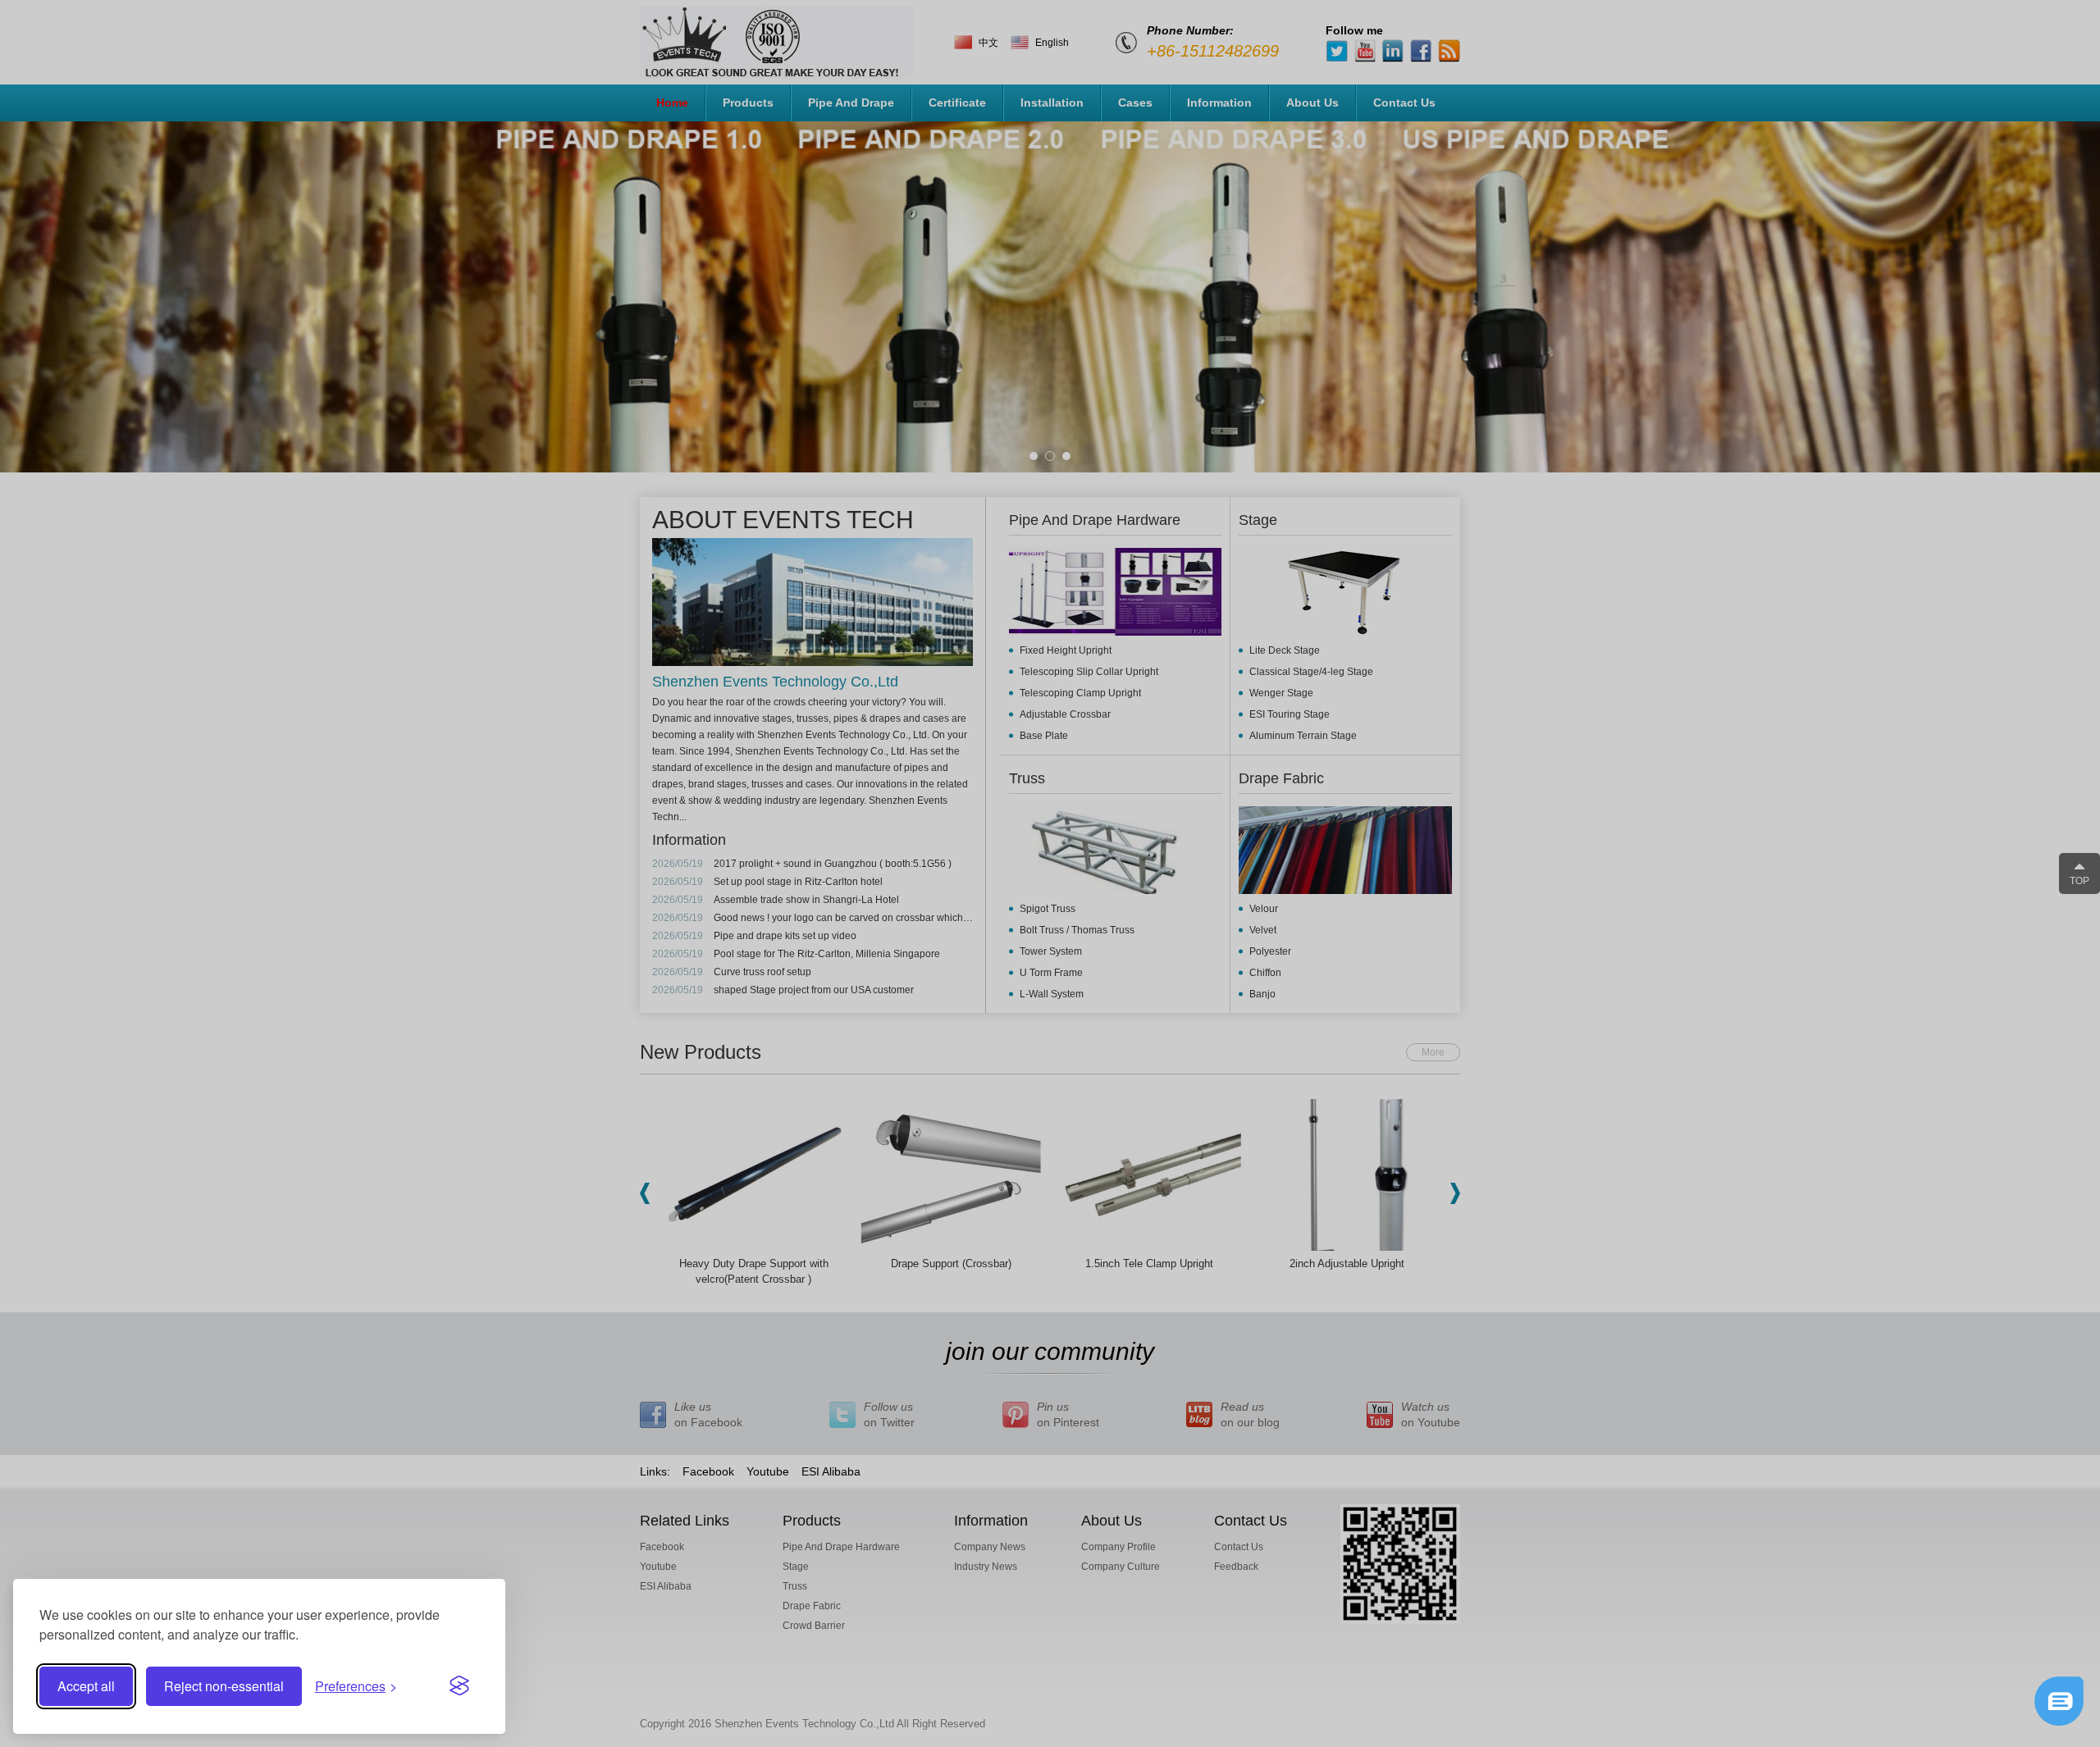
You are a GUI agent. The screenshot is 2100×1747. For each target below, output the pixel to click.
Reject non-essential (224, 1686)
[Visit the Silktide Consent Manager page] (459, 1686)
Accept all (86, 1686)
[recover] (2059, 1722)
